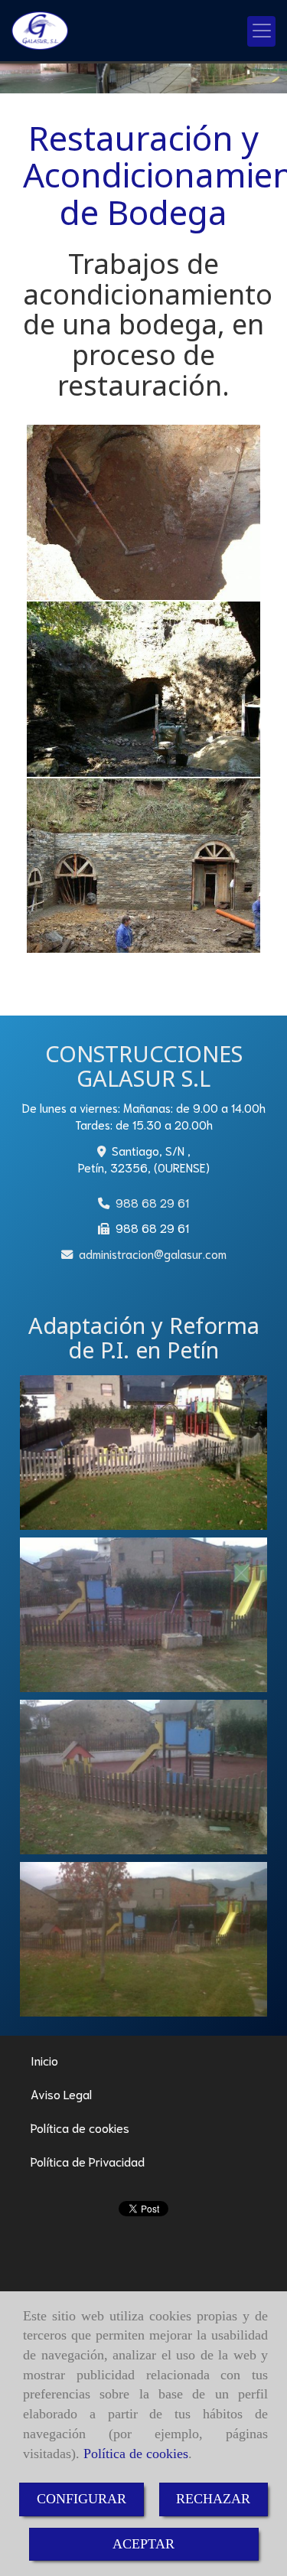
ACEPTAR (143, 2544)
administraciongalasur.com (153, 1254)
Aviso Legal (61, 2093)
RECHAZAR (213, 2499)
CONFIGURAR (82, 2499)
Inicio (44, 2060)
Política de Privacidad (88, 2161)
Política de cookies (136, 2454)
